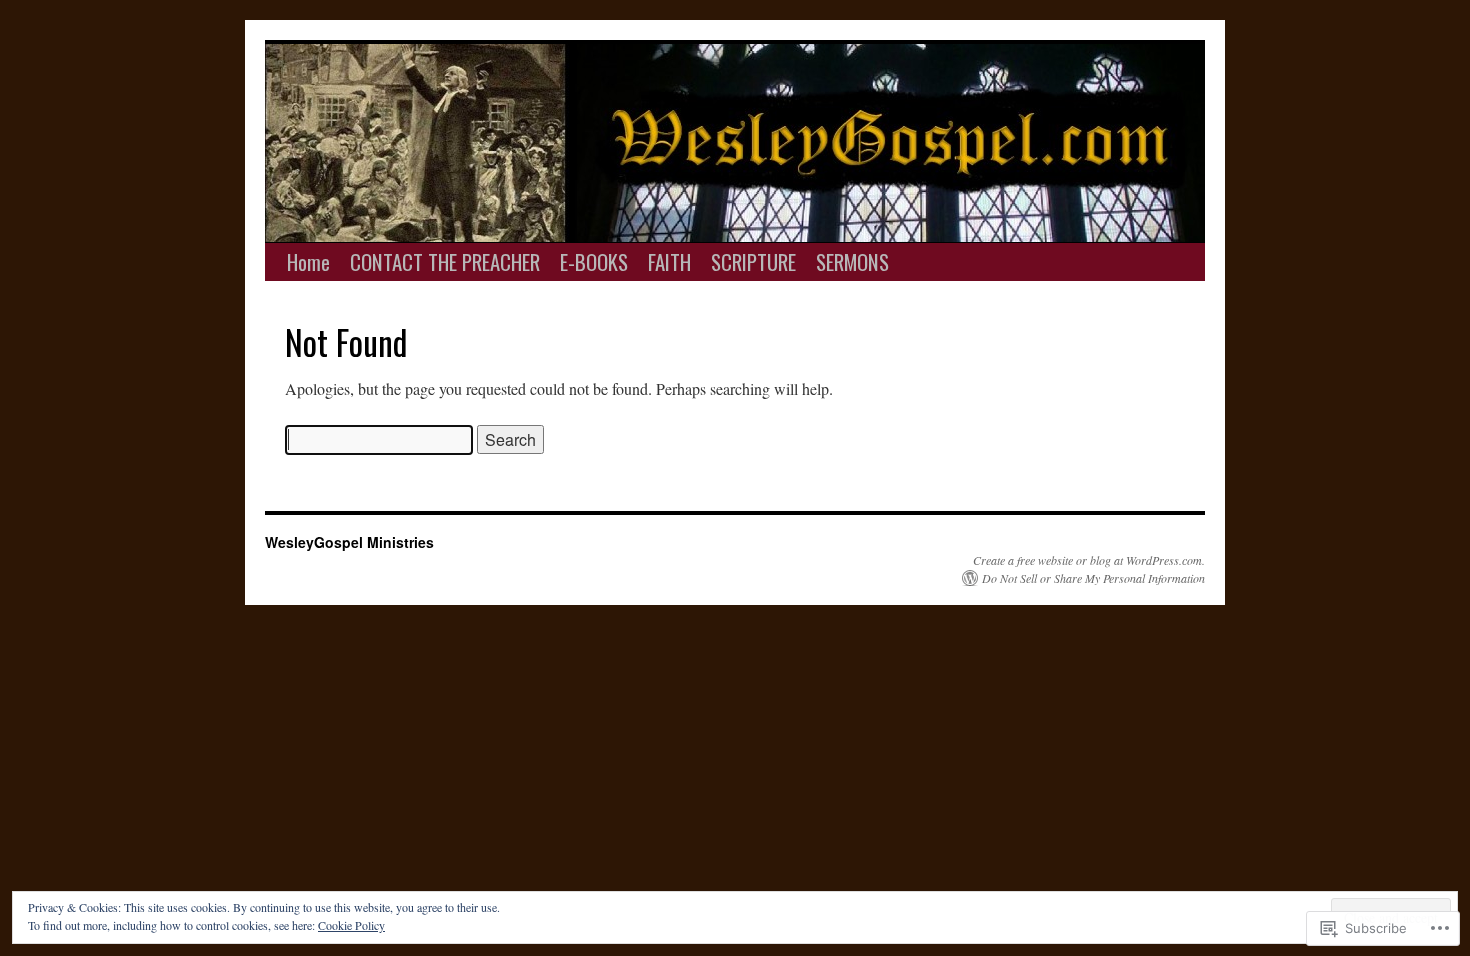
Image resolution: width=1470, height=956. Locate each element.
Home (308, 261)
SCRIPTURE (753, 261)
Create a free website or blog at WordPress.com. (1089, 560)
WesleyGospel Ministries (349, 542)
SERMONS (852, 261)
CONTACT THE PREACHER (445, 261)
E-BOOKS (594, 261)
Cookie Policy (351, 925)
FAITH (669, 261)
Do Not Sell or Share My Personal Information (1093, 578)
